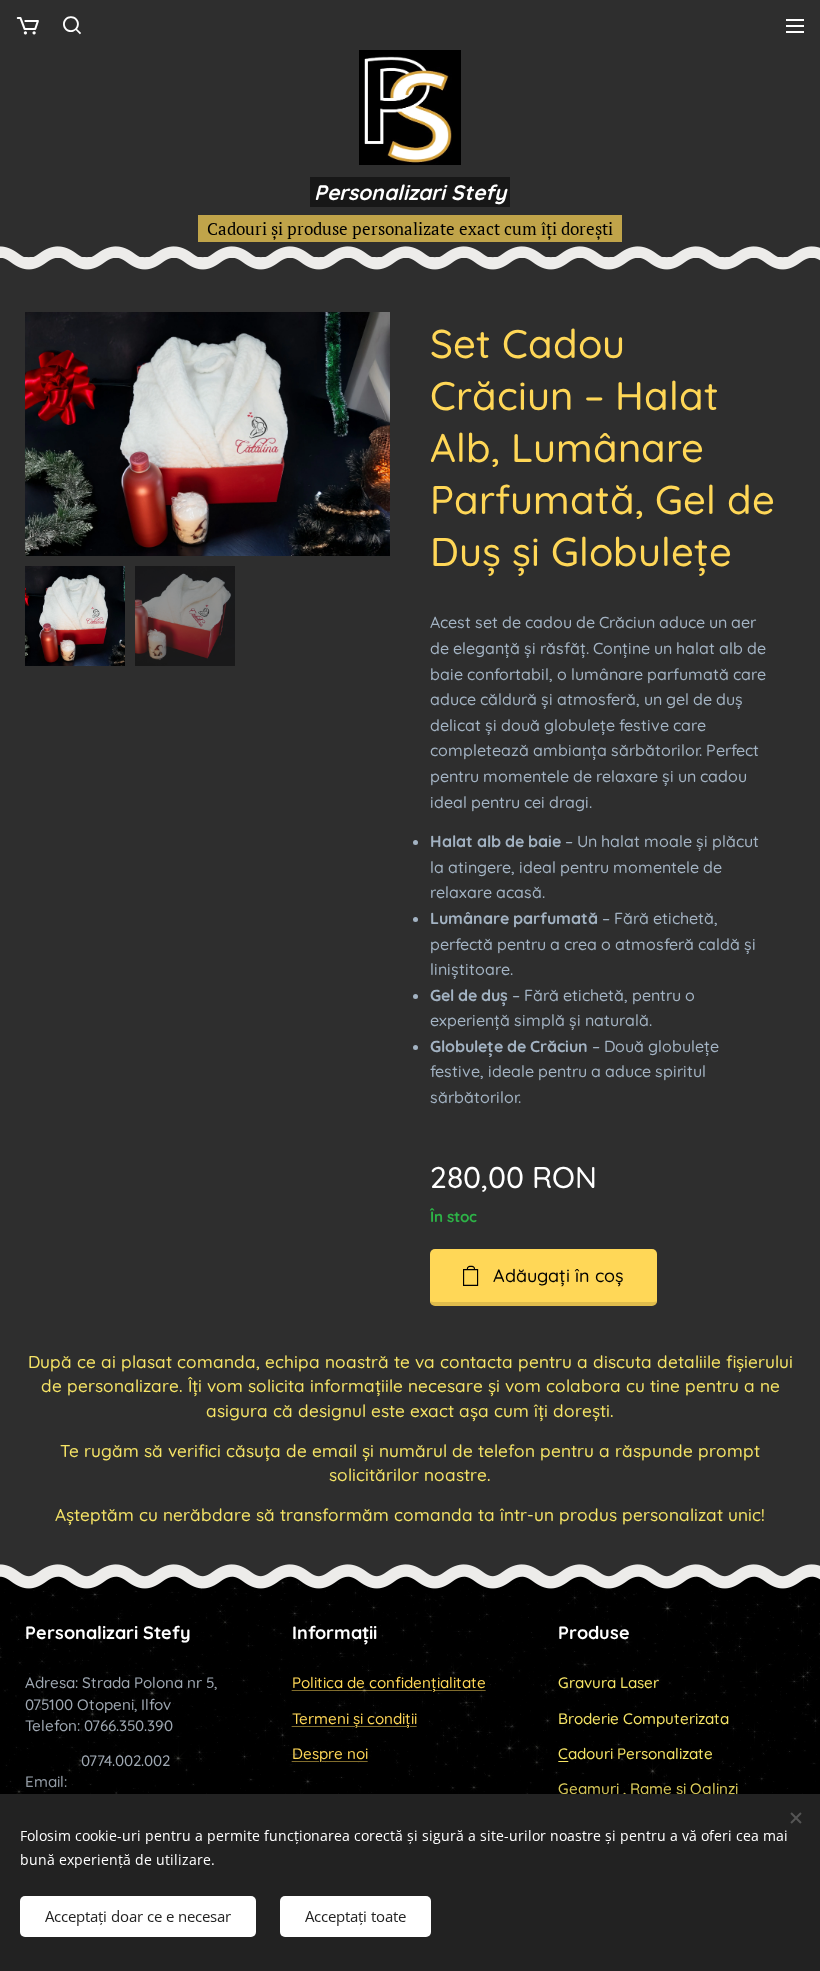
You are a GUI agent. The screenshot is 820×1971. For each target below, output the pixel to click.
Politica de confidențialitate (389, 1682)
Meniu (795, 25)
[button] (72, 25)
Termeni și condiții (354, 1718)
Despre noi (330, 1753)
